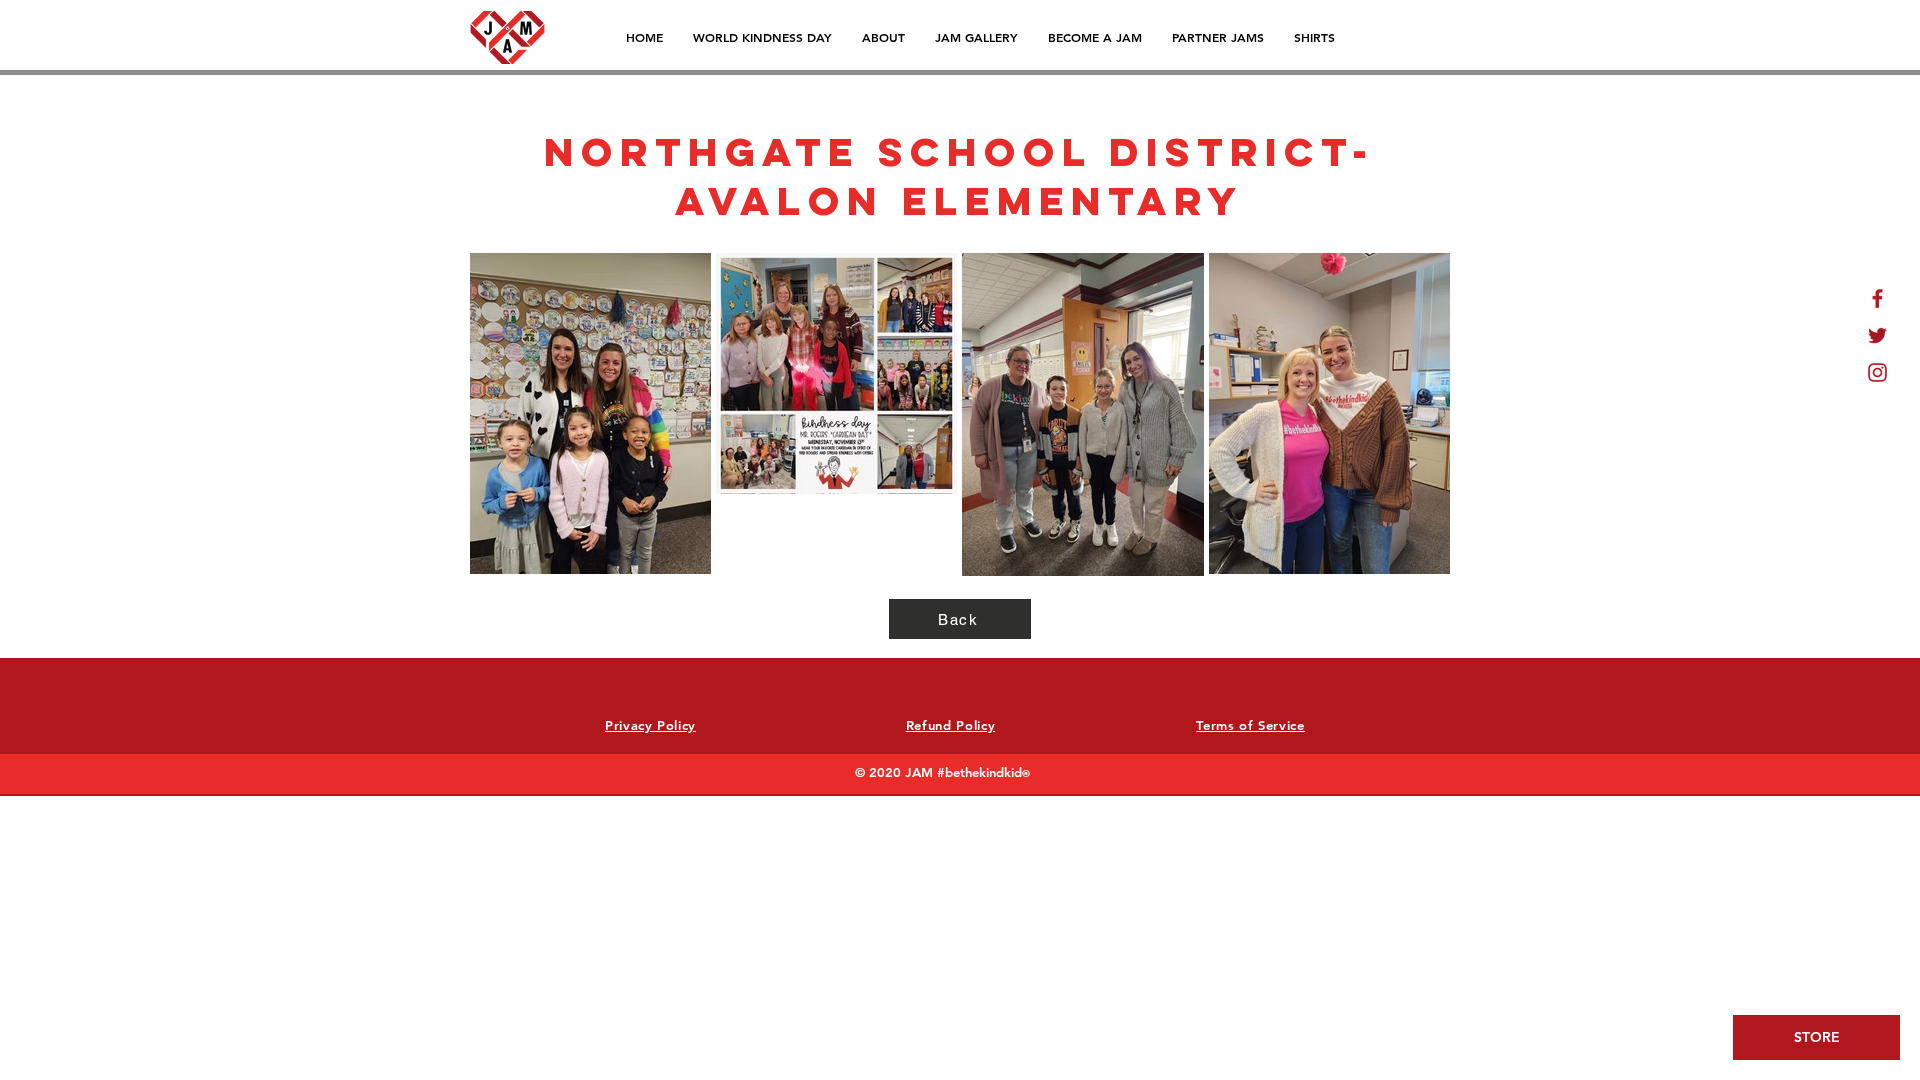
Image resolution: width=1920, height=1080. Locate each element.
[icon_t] (1877, 335)
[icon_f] (1877, 298)
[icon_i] (1877, 372)
